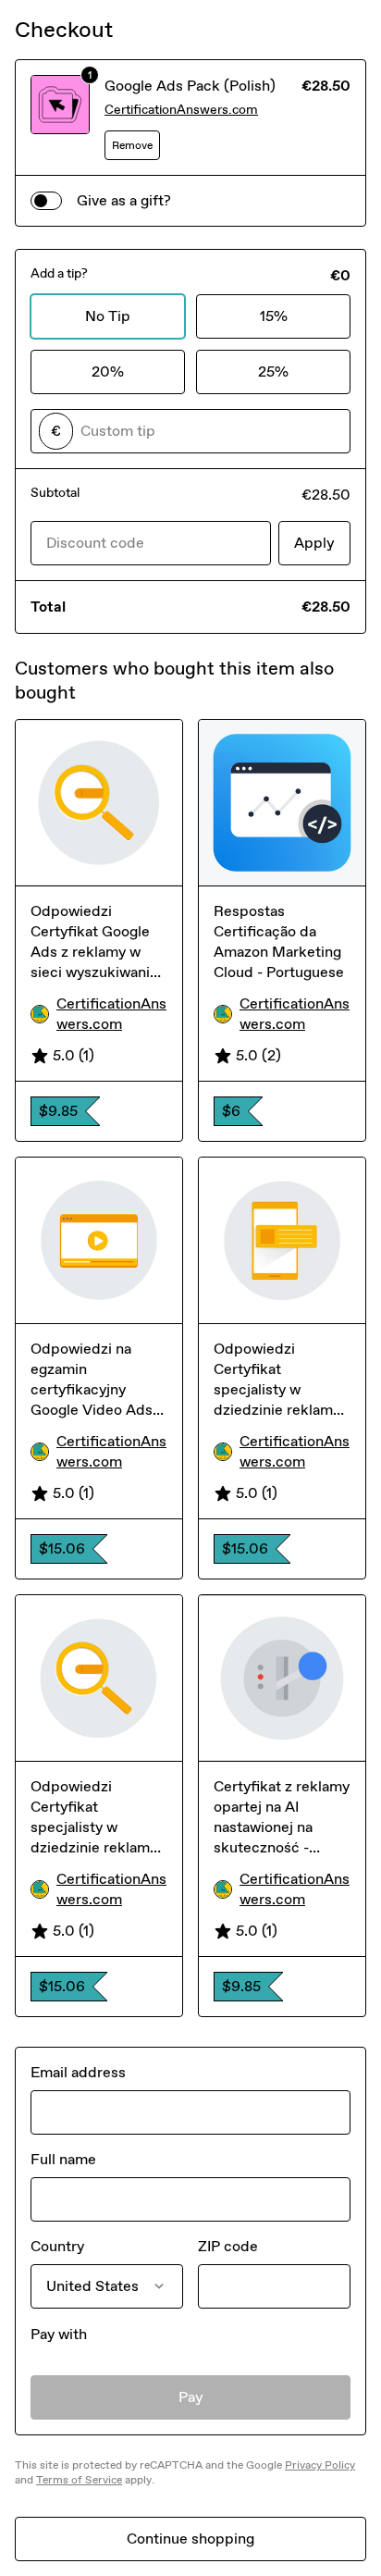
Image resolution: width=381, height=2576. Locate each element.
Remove (132, 145)
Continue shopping (190, 2539)
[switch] (46, 201)
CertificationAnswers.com (181, 110)
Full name (63, 2159)
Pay (191, 2397)
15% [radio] (274, 316)
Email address (78, 2072)
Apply (314, 543)
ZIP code (228, 2246)
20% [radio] (108, 372)
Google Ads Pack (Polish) (190, 86)
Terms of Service (79, 2480)
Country (57, 2246)
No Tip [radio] (108, 316)
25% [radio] (273, 372)
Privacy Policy (320, 2465)
